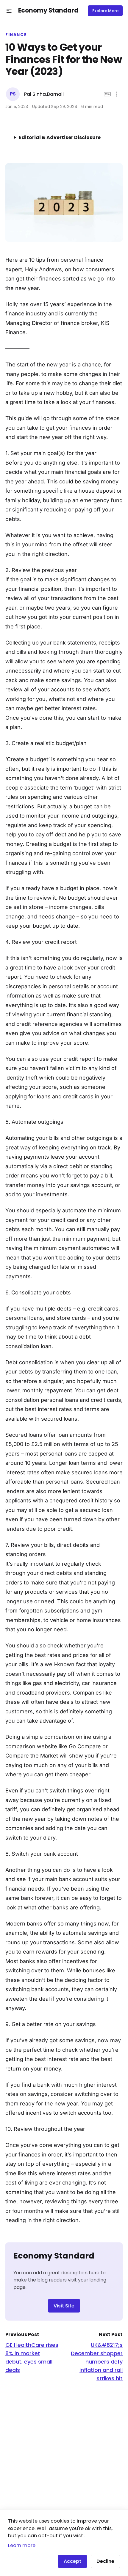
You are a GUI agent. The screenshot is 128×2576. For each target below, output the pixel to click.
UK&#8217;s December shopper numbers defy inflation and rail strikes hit (97, 2362)
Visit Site (64, 2306)
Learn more (22, 2545)
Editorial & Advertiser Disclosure (60, 137)
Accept (72, 2561)
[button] (9, 11)
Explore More (105, 11)
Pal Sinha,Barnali (44, 94)
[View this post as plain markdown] (107, 94)
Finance (16, 35)
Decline (105, 2561)
